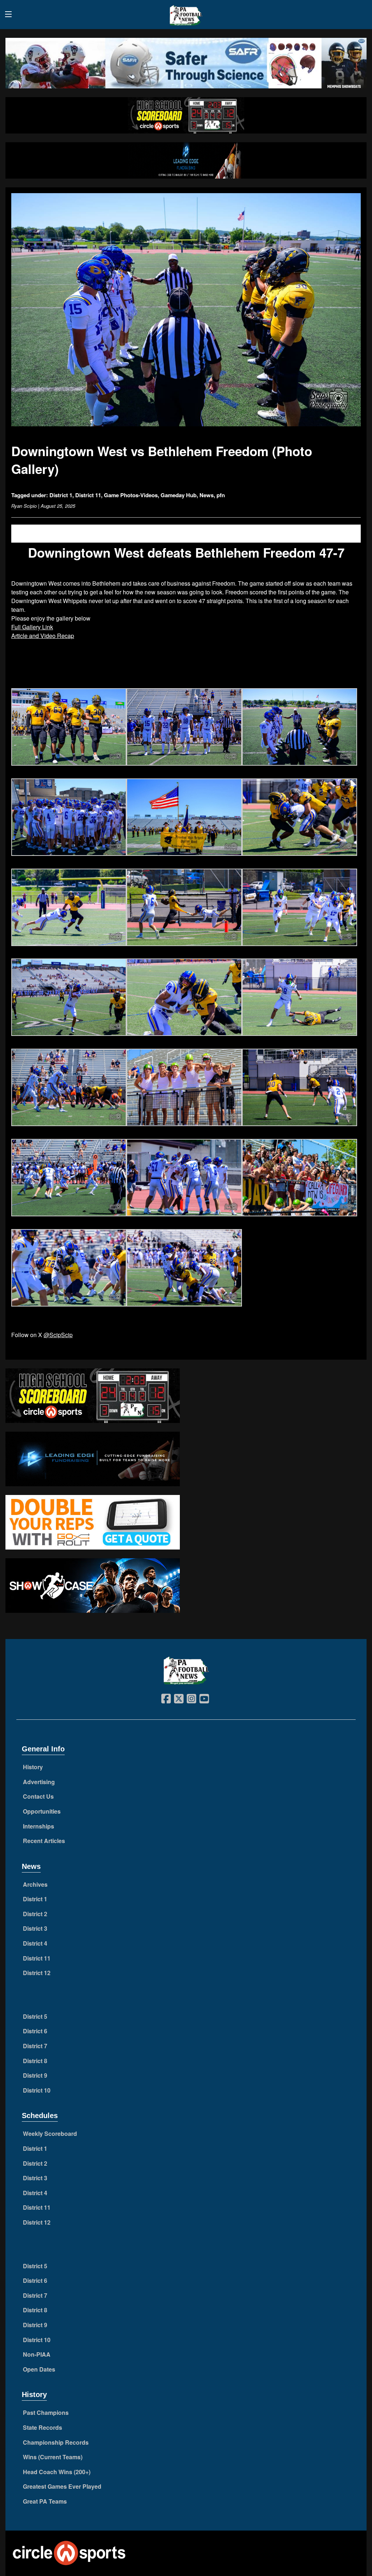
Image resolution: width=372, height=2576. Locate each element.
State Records (43, 2427)
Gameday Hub (179, 495)
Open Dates (39, 2369)
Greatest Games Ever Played (62, 2486)
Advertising (39, 1782)
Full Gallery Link (32, 627)
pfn (221, 495)
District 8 (35, 2061)
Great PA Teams (45, 2501)
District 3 (35, 1928)
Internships (39, 1826)
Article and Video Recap (43, 636)
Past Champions (46, 2412)
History (33, 1767)
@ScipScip (58, 1335)
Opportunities (42, 1811)
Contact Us (38, 1796)
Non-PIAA (37, 2354)
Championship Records (56, 2442)
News (207, 495)
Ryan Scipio (24, 506)
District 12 (37, 1973)
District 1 (61, 495)
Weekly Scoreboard (50, 2134)
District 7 (35, 2046)
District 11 (88, 495)
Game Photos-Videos (131, 495)
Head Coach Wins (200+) (57, 2472)
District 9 (35, 2075)
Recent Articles (44, 1841)
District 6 (35, 2031)
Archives (35, 1884)
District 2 (35, 1914)
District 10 (37, 2090)
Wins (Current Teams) (53, 2457)
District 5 (35, 2016)
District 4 (35, 1943)
